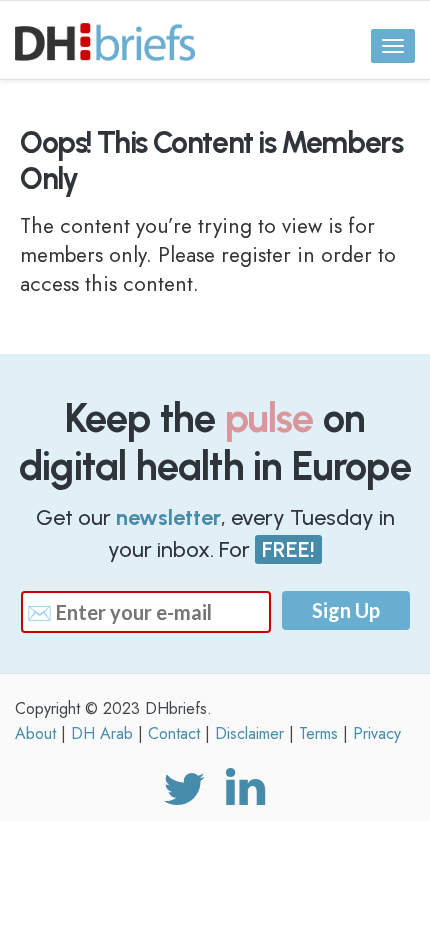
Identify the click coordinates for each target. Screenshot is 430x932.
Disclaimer (249, 733)
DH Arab (102, 733)
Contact (174, 733)
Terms (318, 733)
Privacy (377, 733)
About (35, 733)
